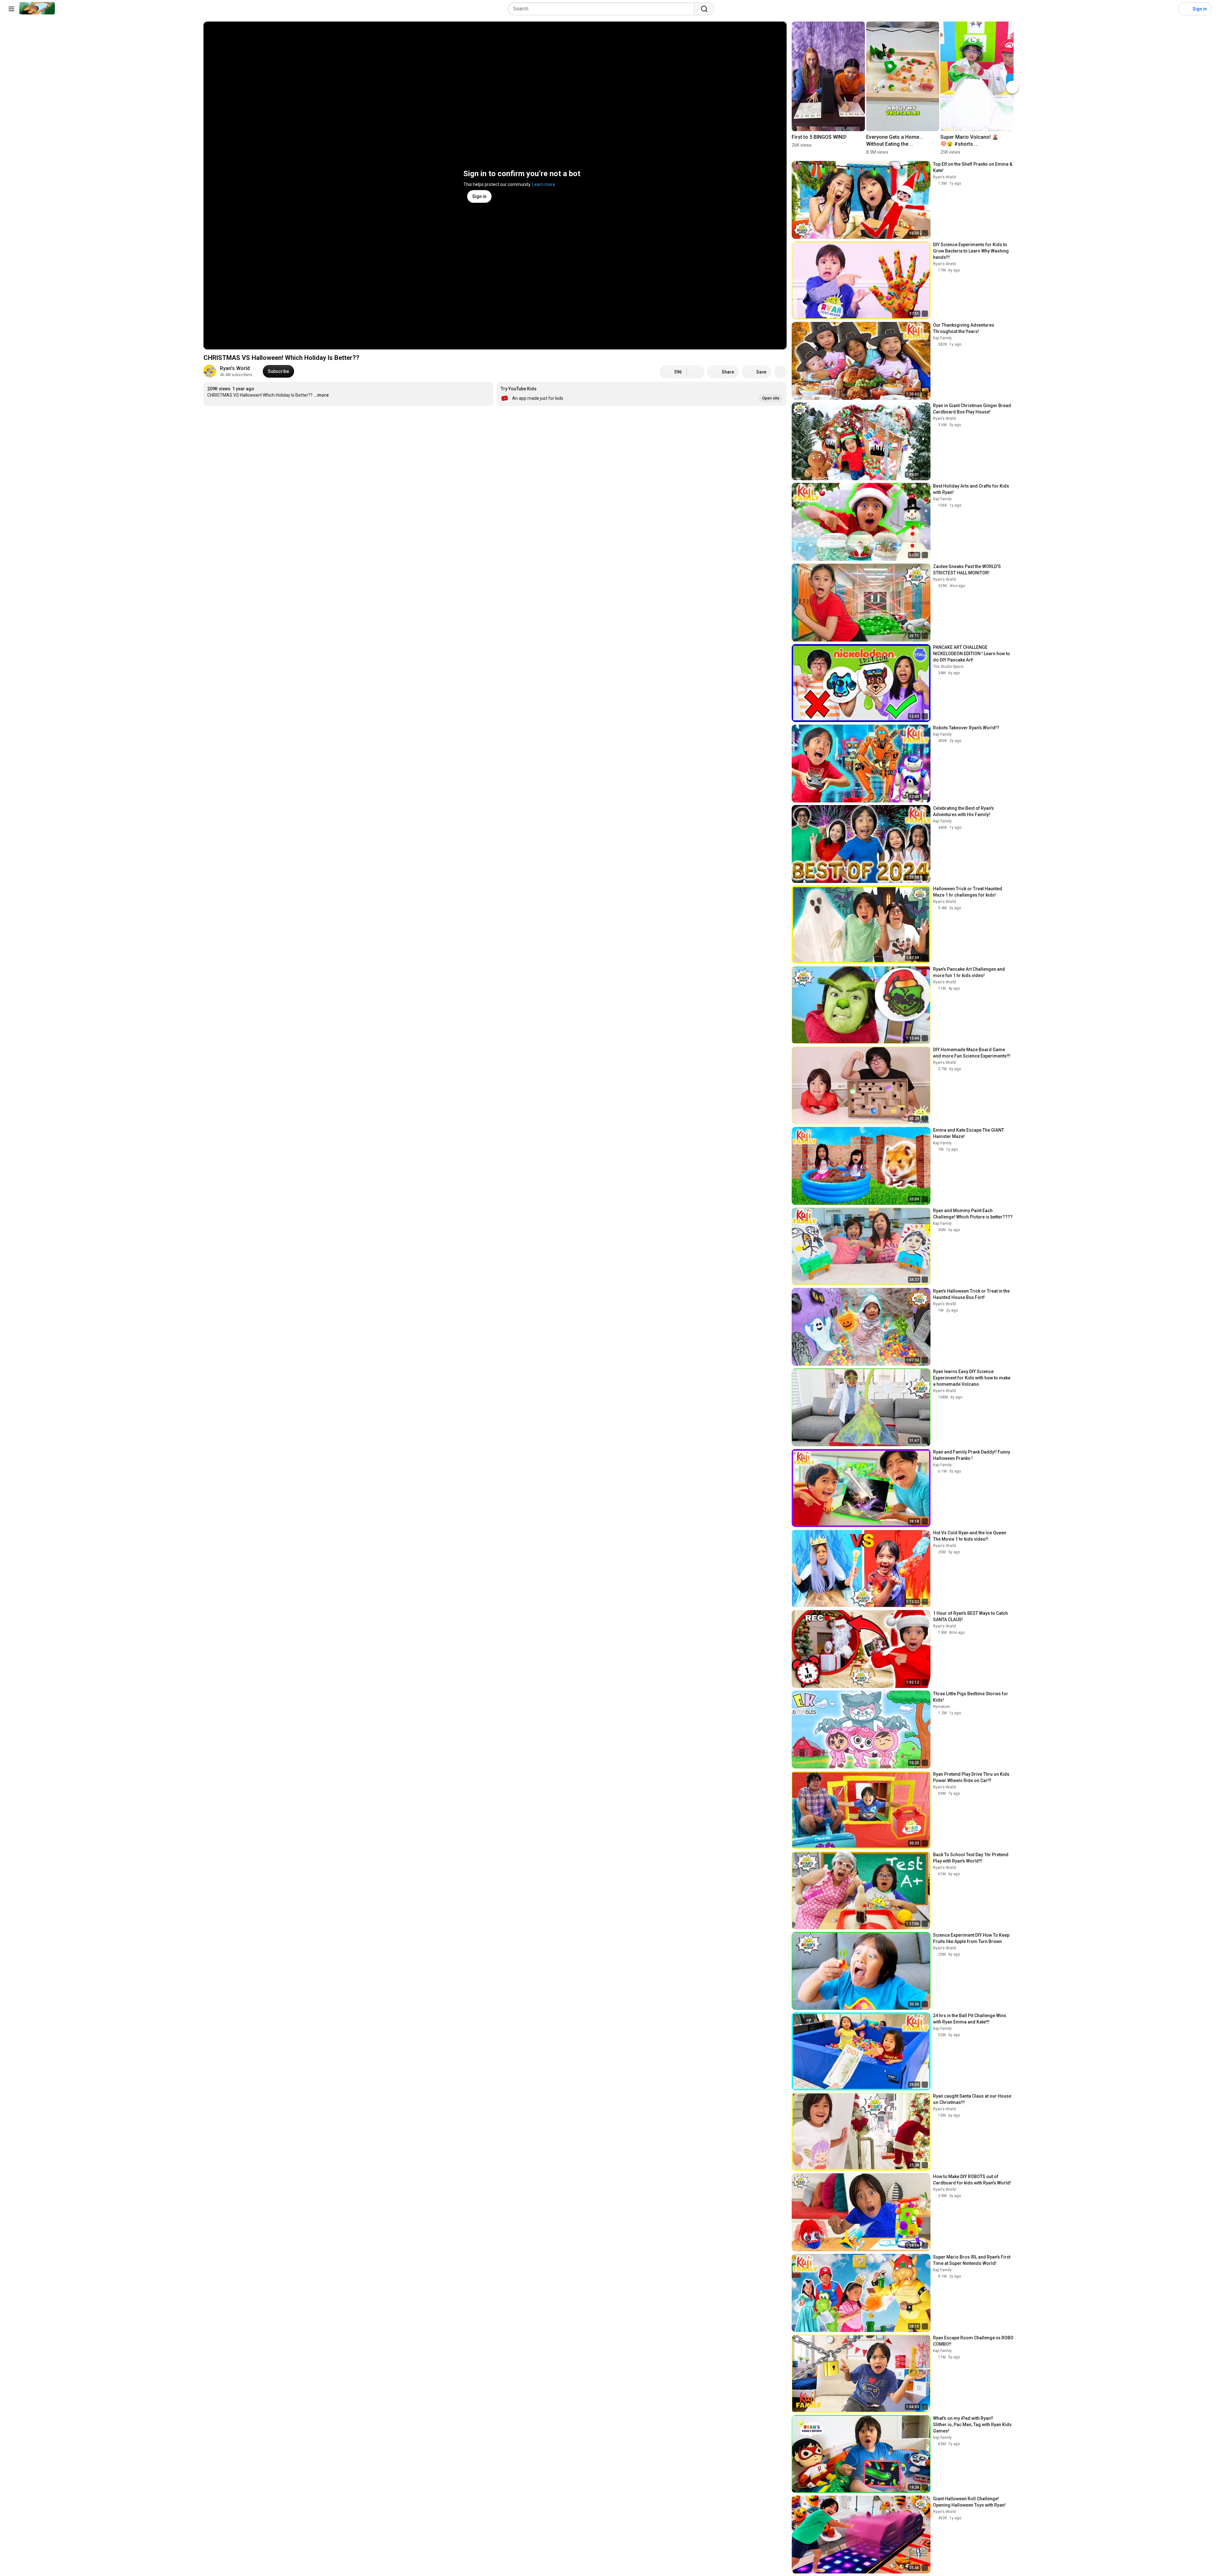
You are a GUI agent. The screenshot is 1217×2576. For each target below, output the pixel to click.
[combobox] (603, 9)
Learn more (544, 184)
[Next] (1012, 87)
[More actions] (780, 372)
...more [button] (321, 395)
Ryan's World (235, 368)
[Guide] (11, 9)
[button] (642, 394)
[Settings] (1169, 9)
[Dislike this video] (696, 372)
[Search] (704, 9)
